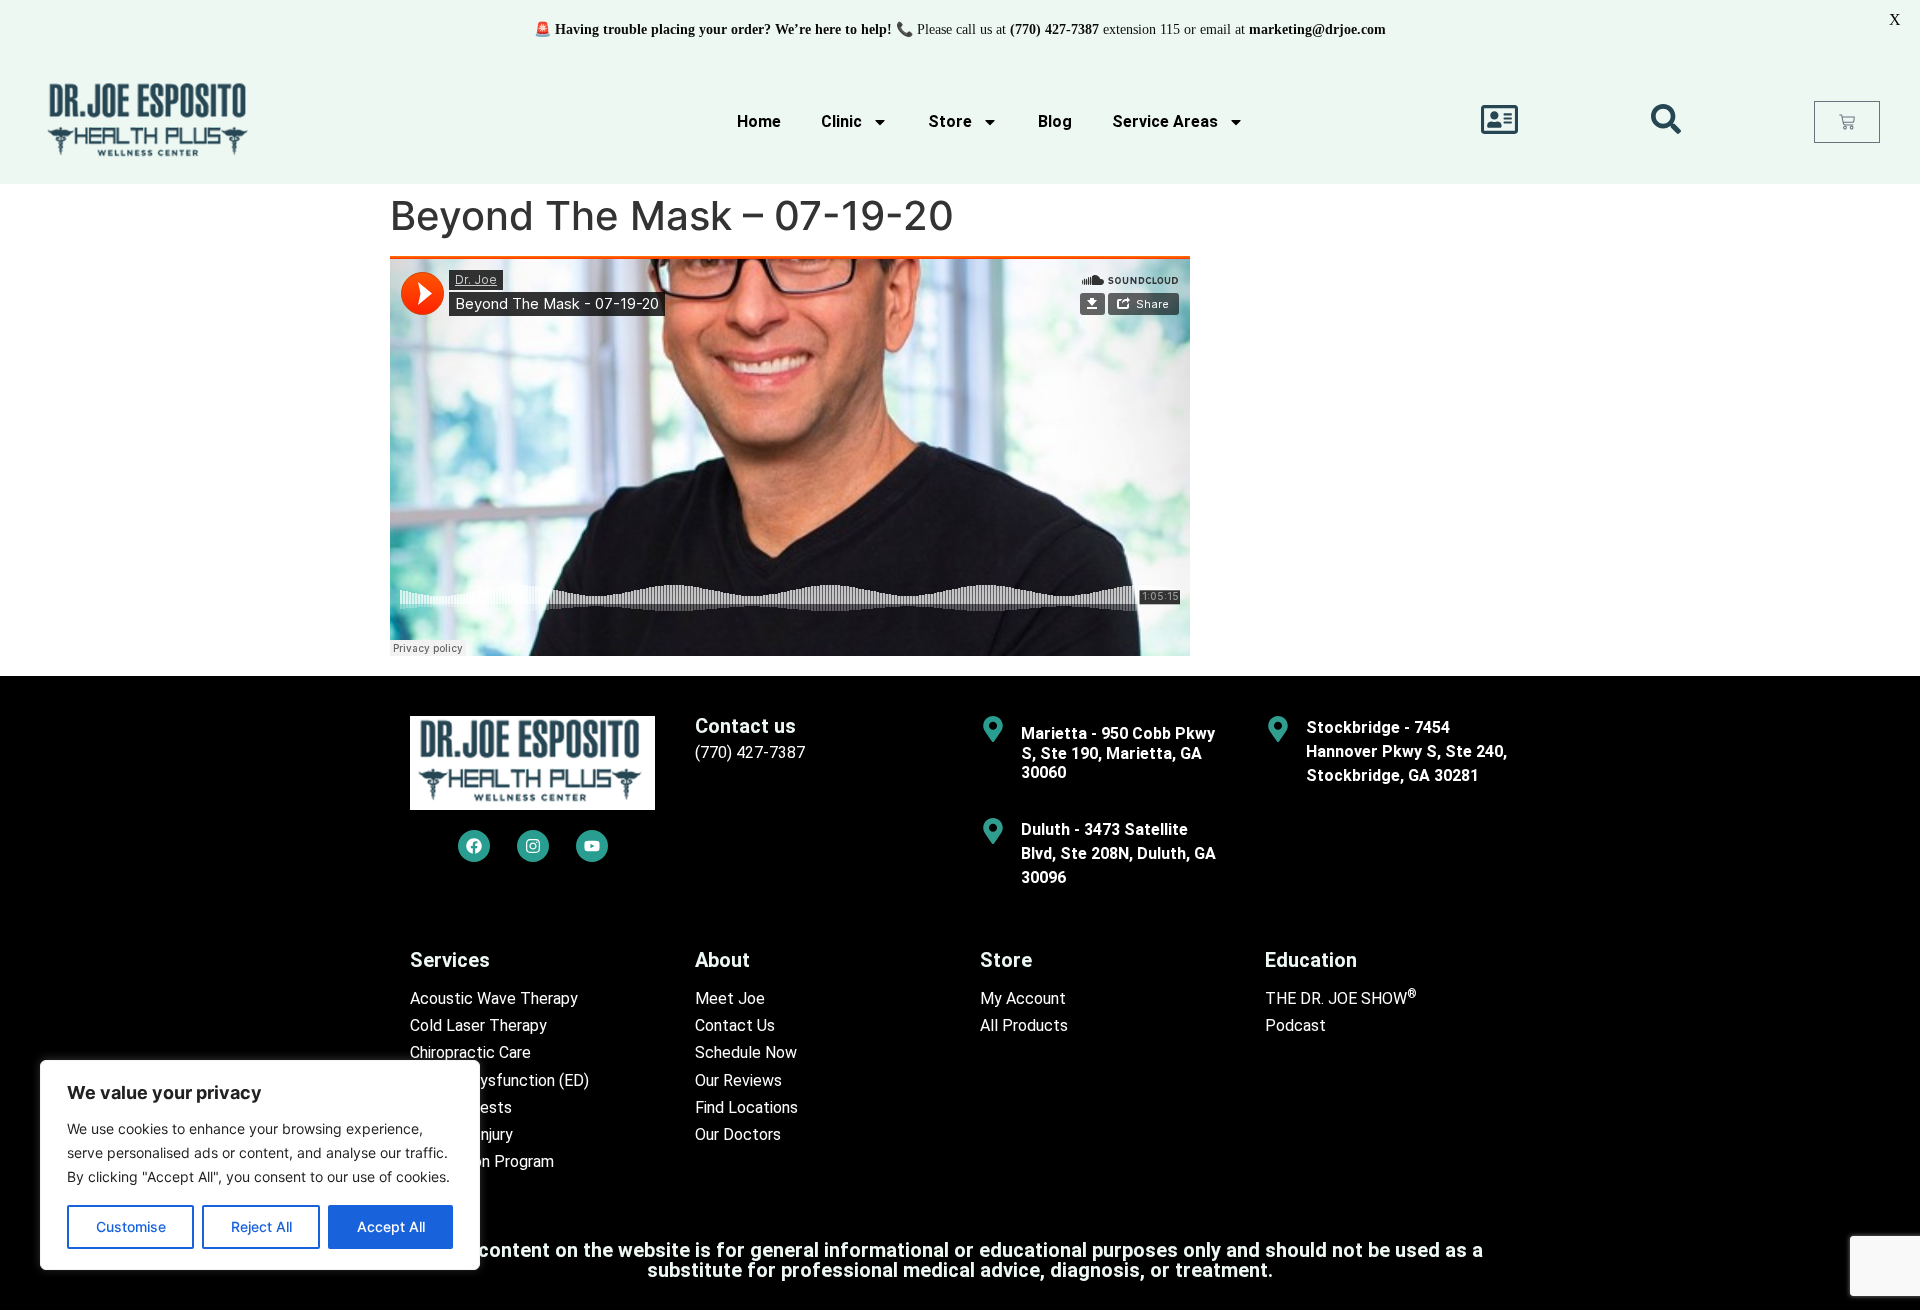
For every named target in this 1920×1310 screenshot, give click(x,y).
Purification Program (482, 1161)
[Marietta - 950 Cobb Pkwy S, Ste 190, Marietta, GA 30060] (993, 729)
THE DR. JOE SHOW (1341, 998)
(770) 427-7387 (750, 752)
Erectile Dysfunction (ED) (499, 1080)
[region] (260, 1165)
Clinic (841, 121)
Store (950, 121)
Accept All (391, 1226)
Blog (1055, 121)
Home (759, 121)
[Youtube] (592, 846)
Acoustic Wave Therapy (494, 998)
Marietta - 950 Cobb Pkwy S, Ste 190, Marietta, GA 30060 (1118, 752)
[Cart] (1847, 122)
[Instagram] (533, 846)
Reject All (261, 1226)
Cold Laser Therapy (478, 1025)
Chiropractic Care (470, 1052)
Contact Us (735, 1025)
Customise (131, 1226)
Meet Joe (730, 998)
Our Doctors (738, 1134)
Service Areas (1165, 121)
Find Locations (746, 1107)
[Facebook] (474, 846)
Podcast (1295, 1025)
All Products (1024, 1025)
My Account (1023, 998)
